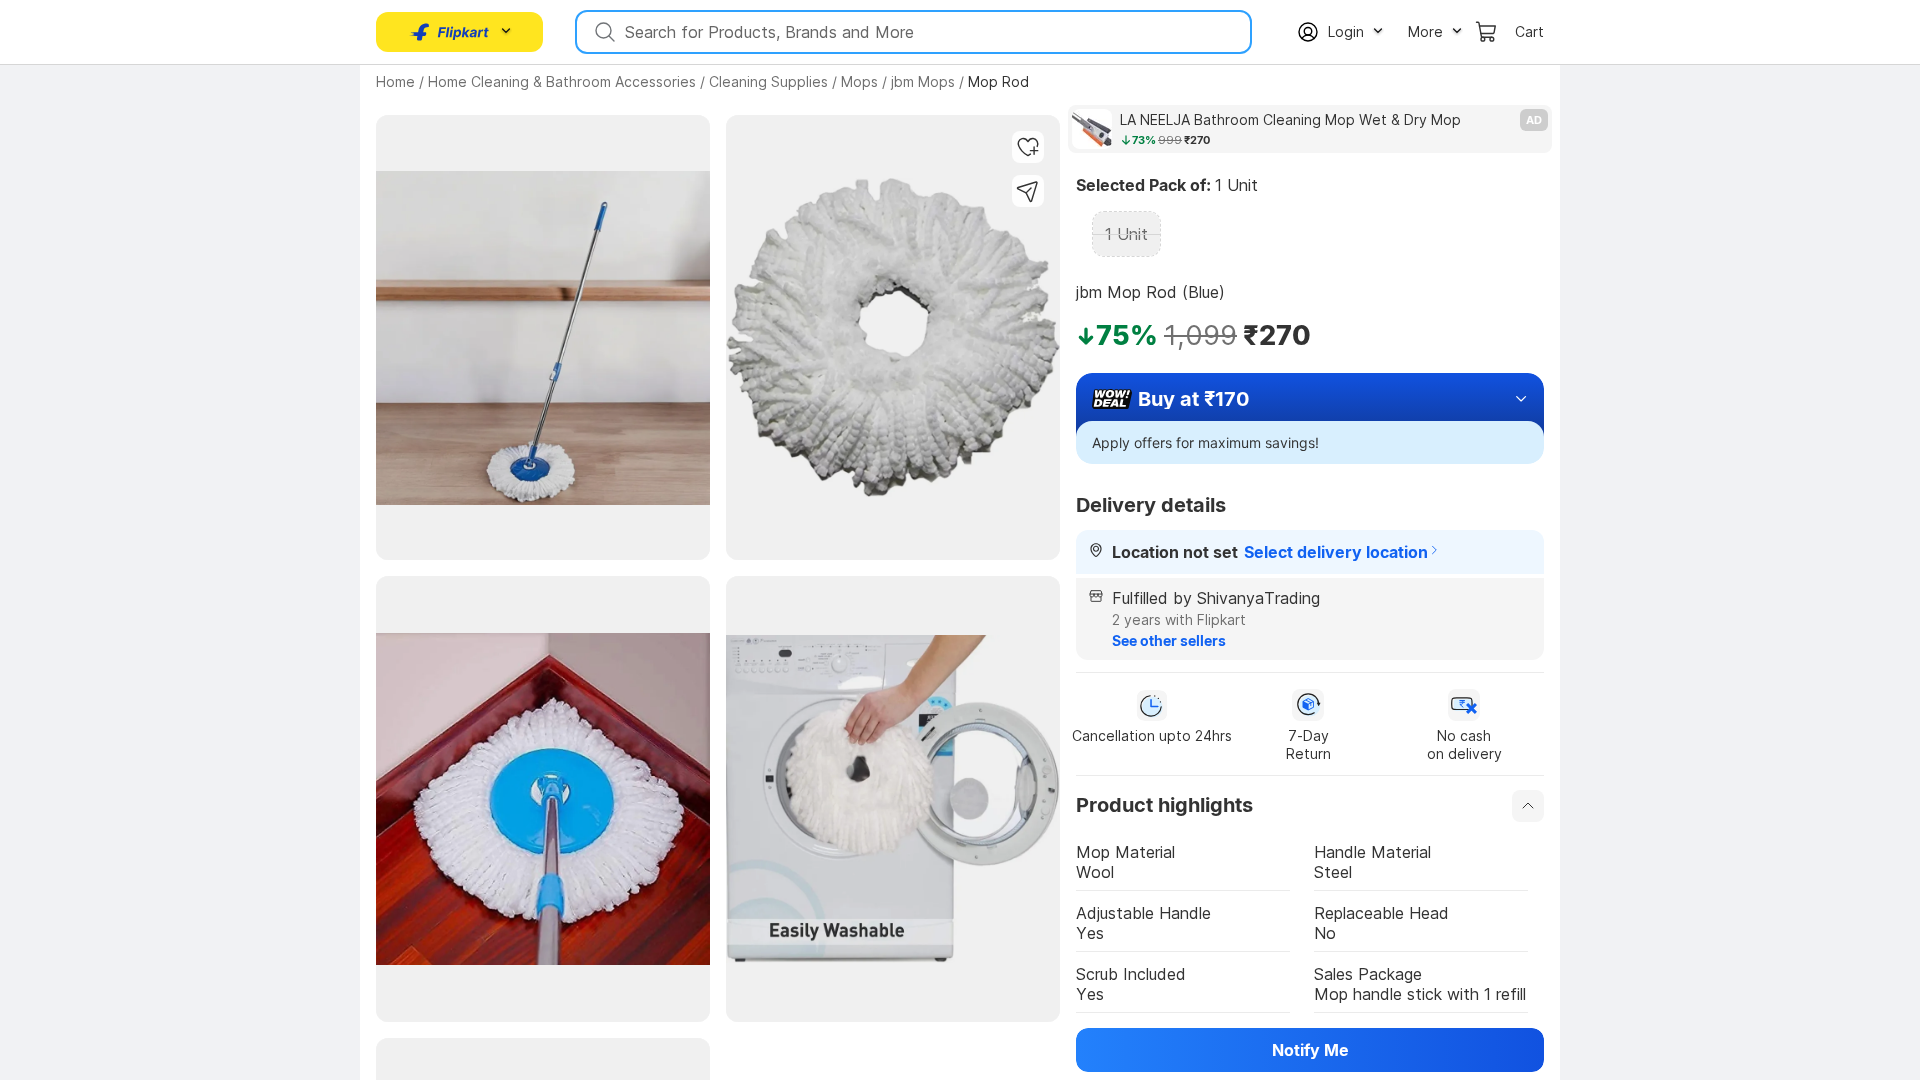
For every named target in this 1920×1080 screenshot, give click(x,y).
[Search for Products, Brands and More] (603, 32)
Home (395, 81)
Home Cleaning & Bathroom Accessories (562, 81)
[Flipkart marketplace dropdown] (450, 32)
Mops (859, 81)
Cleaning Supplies (768, 81)
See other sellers (1169, 640)
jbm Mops (923, 81)
